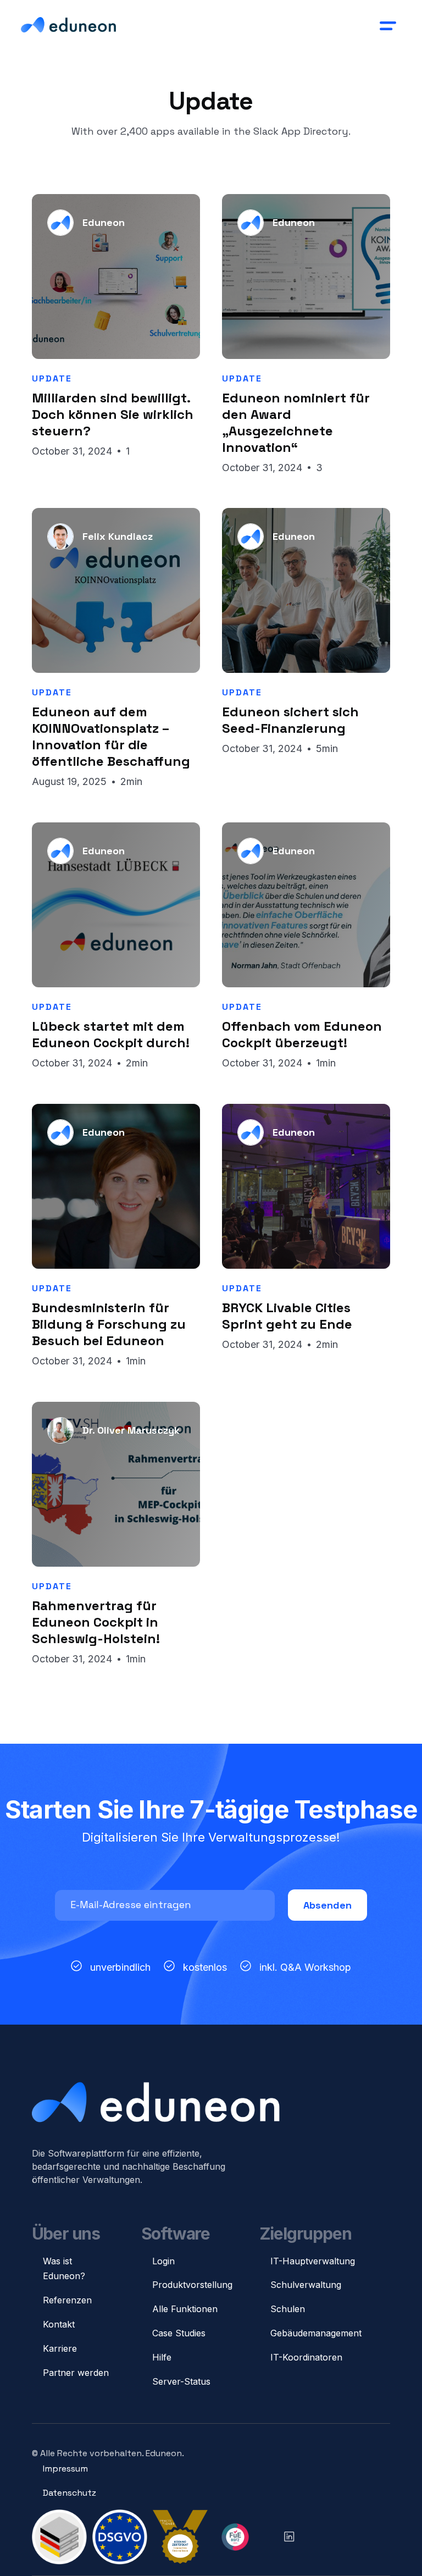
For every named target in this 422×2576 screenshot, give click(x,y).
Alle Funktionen (185, 2309)
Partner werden (76, 2373)
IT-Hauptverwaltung (313, 2261)
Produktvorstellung (192, 2285)
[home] (68, 25)
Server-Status (181, 2381)
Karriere (60, 2348)
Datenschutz (70, 2493)
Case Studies (179, 2333)
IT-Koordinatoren (306, 2357)
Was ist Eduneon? (64, 2269)
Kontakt (59, 2324)
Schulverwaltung (306, 2285)
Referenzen (67, 2300)
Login (163, 2261)
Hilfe (162, 2357)
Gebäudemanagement (316, 2333)
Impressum (65, 2469)
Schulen (288, 2309)
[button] (387, 25)
